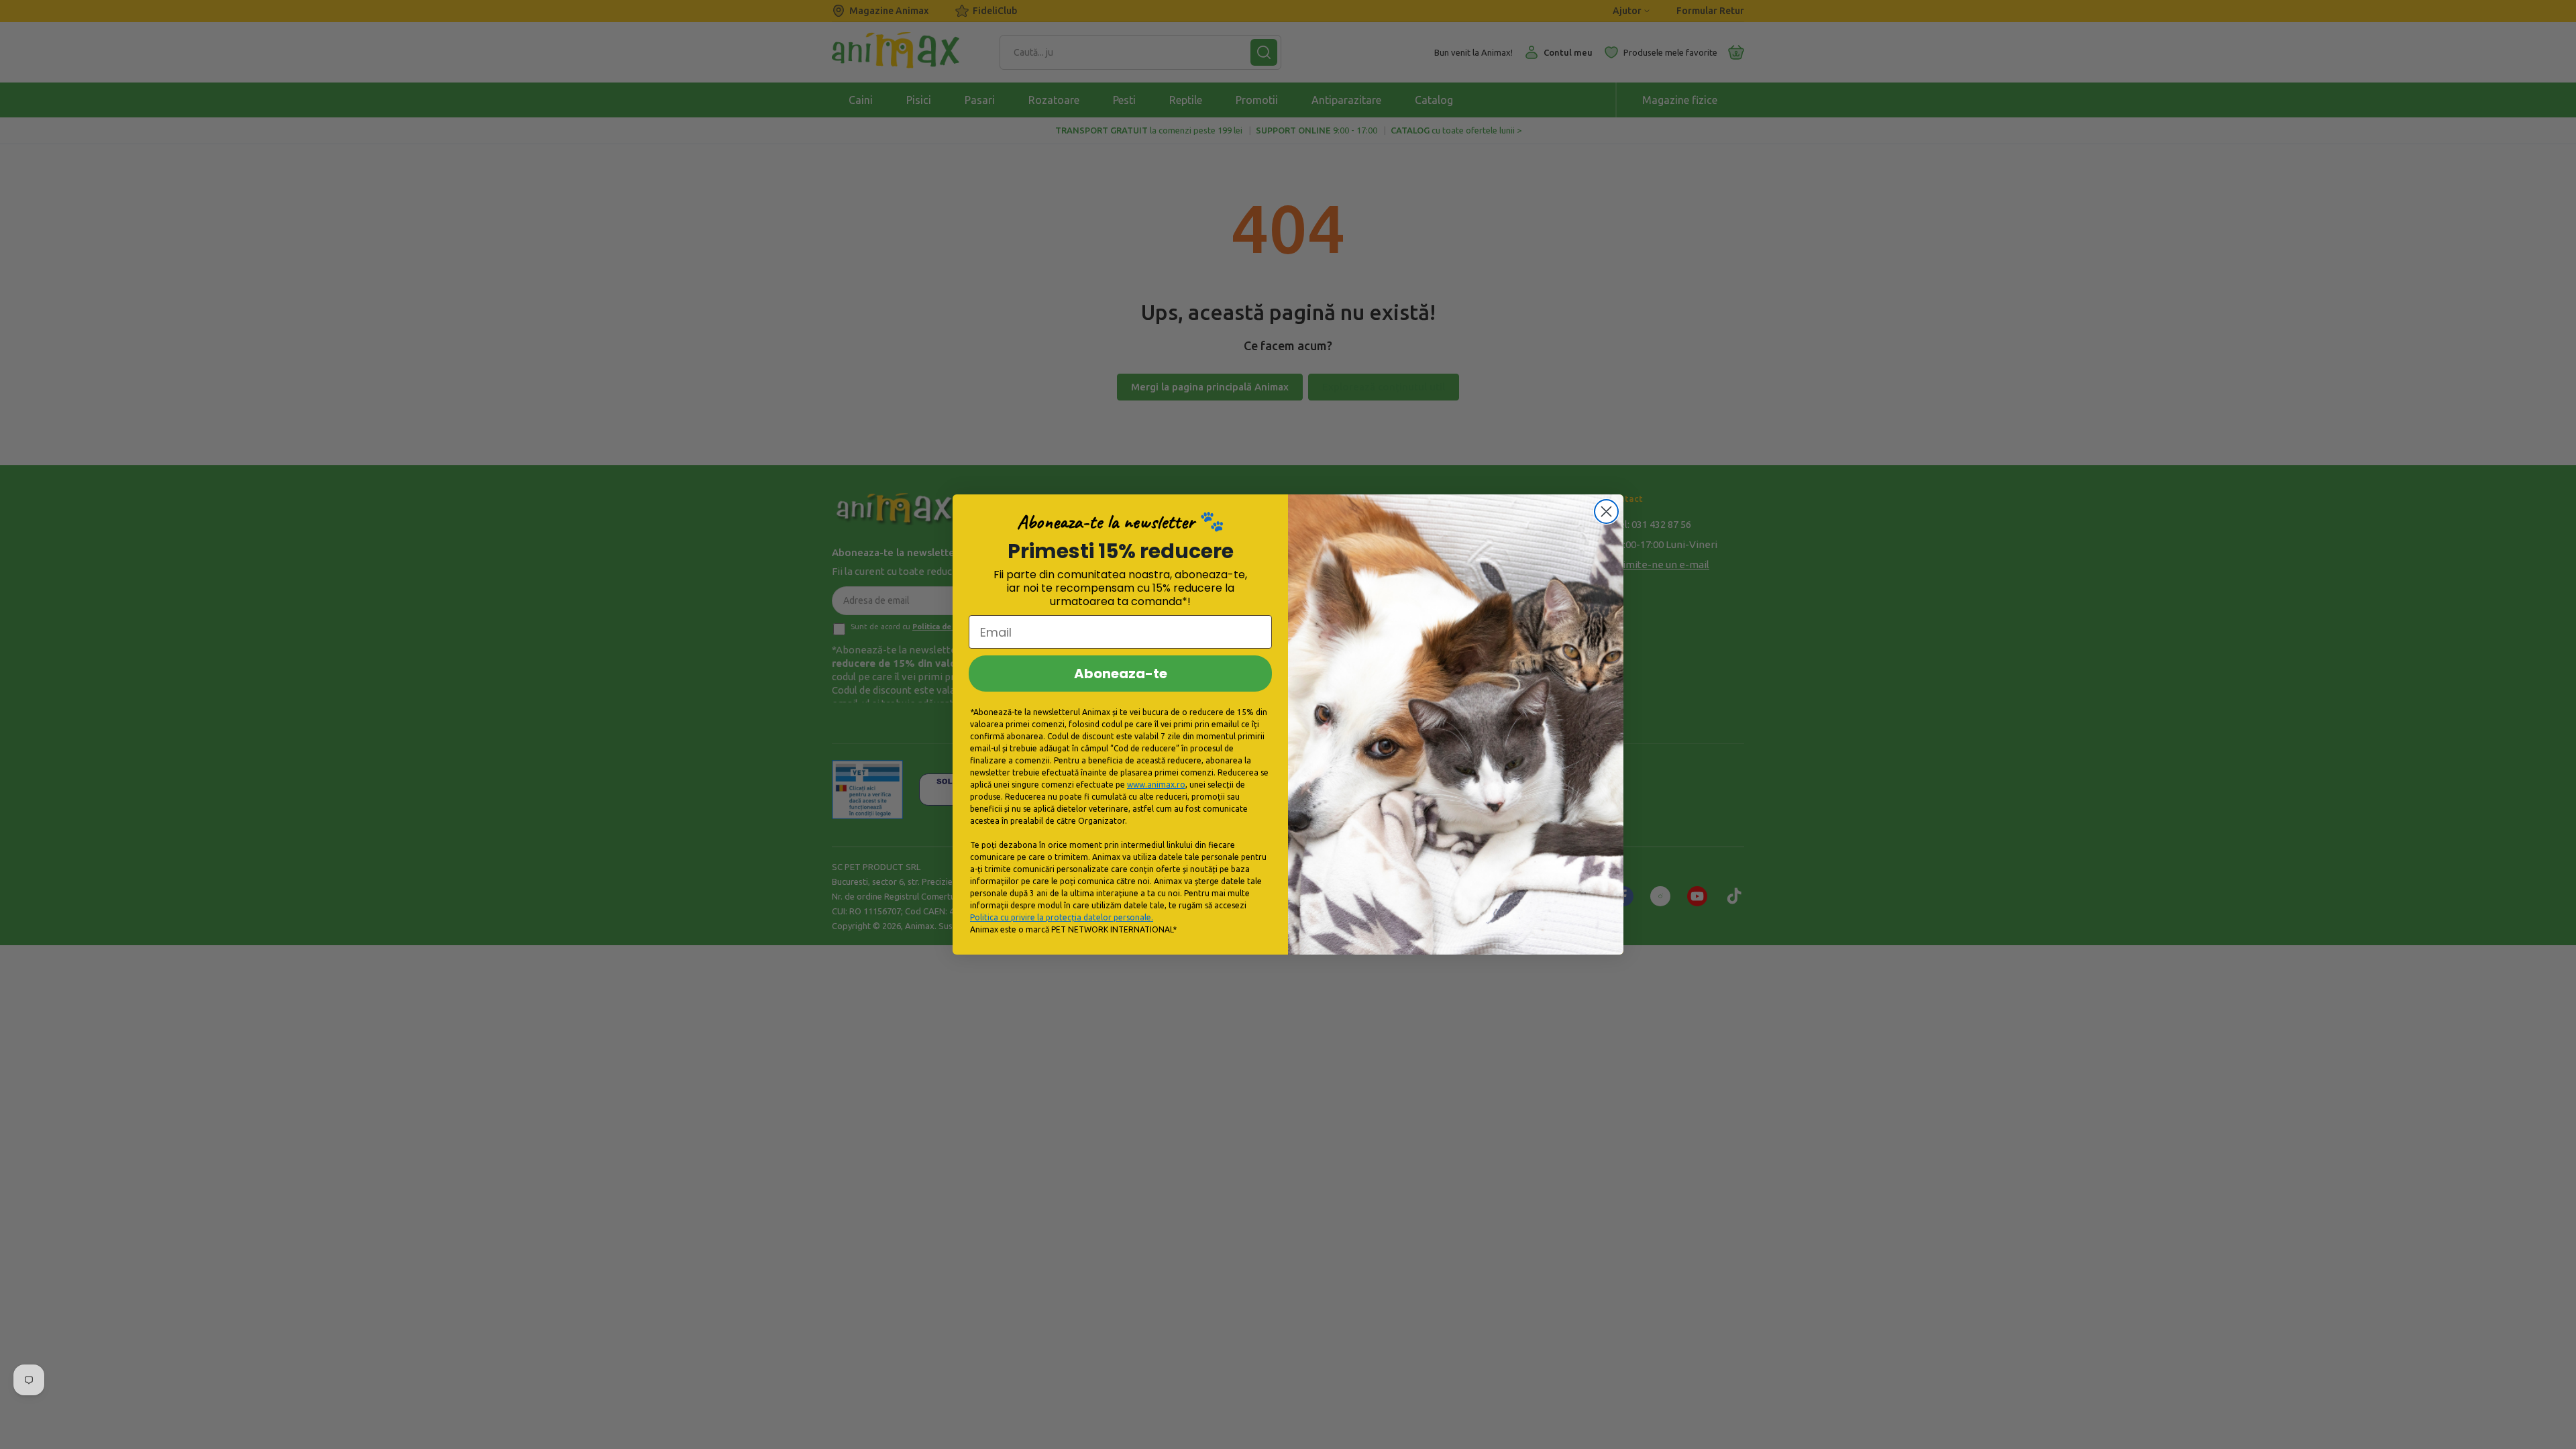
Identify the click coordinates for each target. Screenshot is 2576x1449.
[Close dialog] (1606, 512)
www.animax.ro (1156, 785)
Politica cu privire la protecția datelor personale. (1062, 917)
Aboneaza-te (1121, 674)
